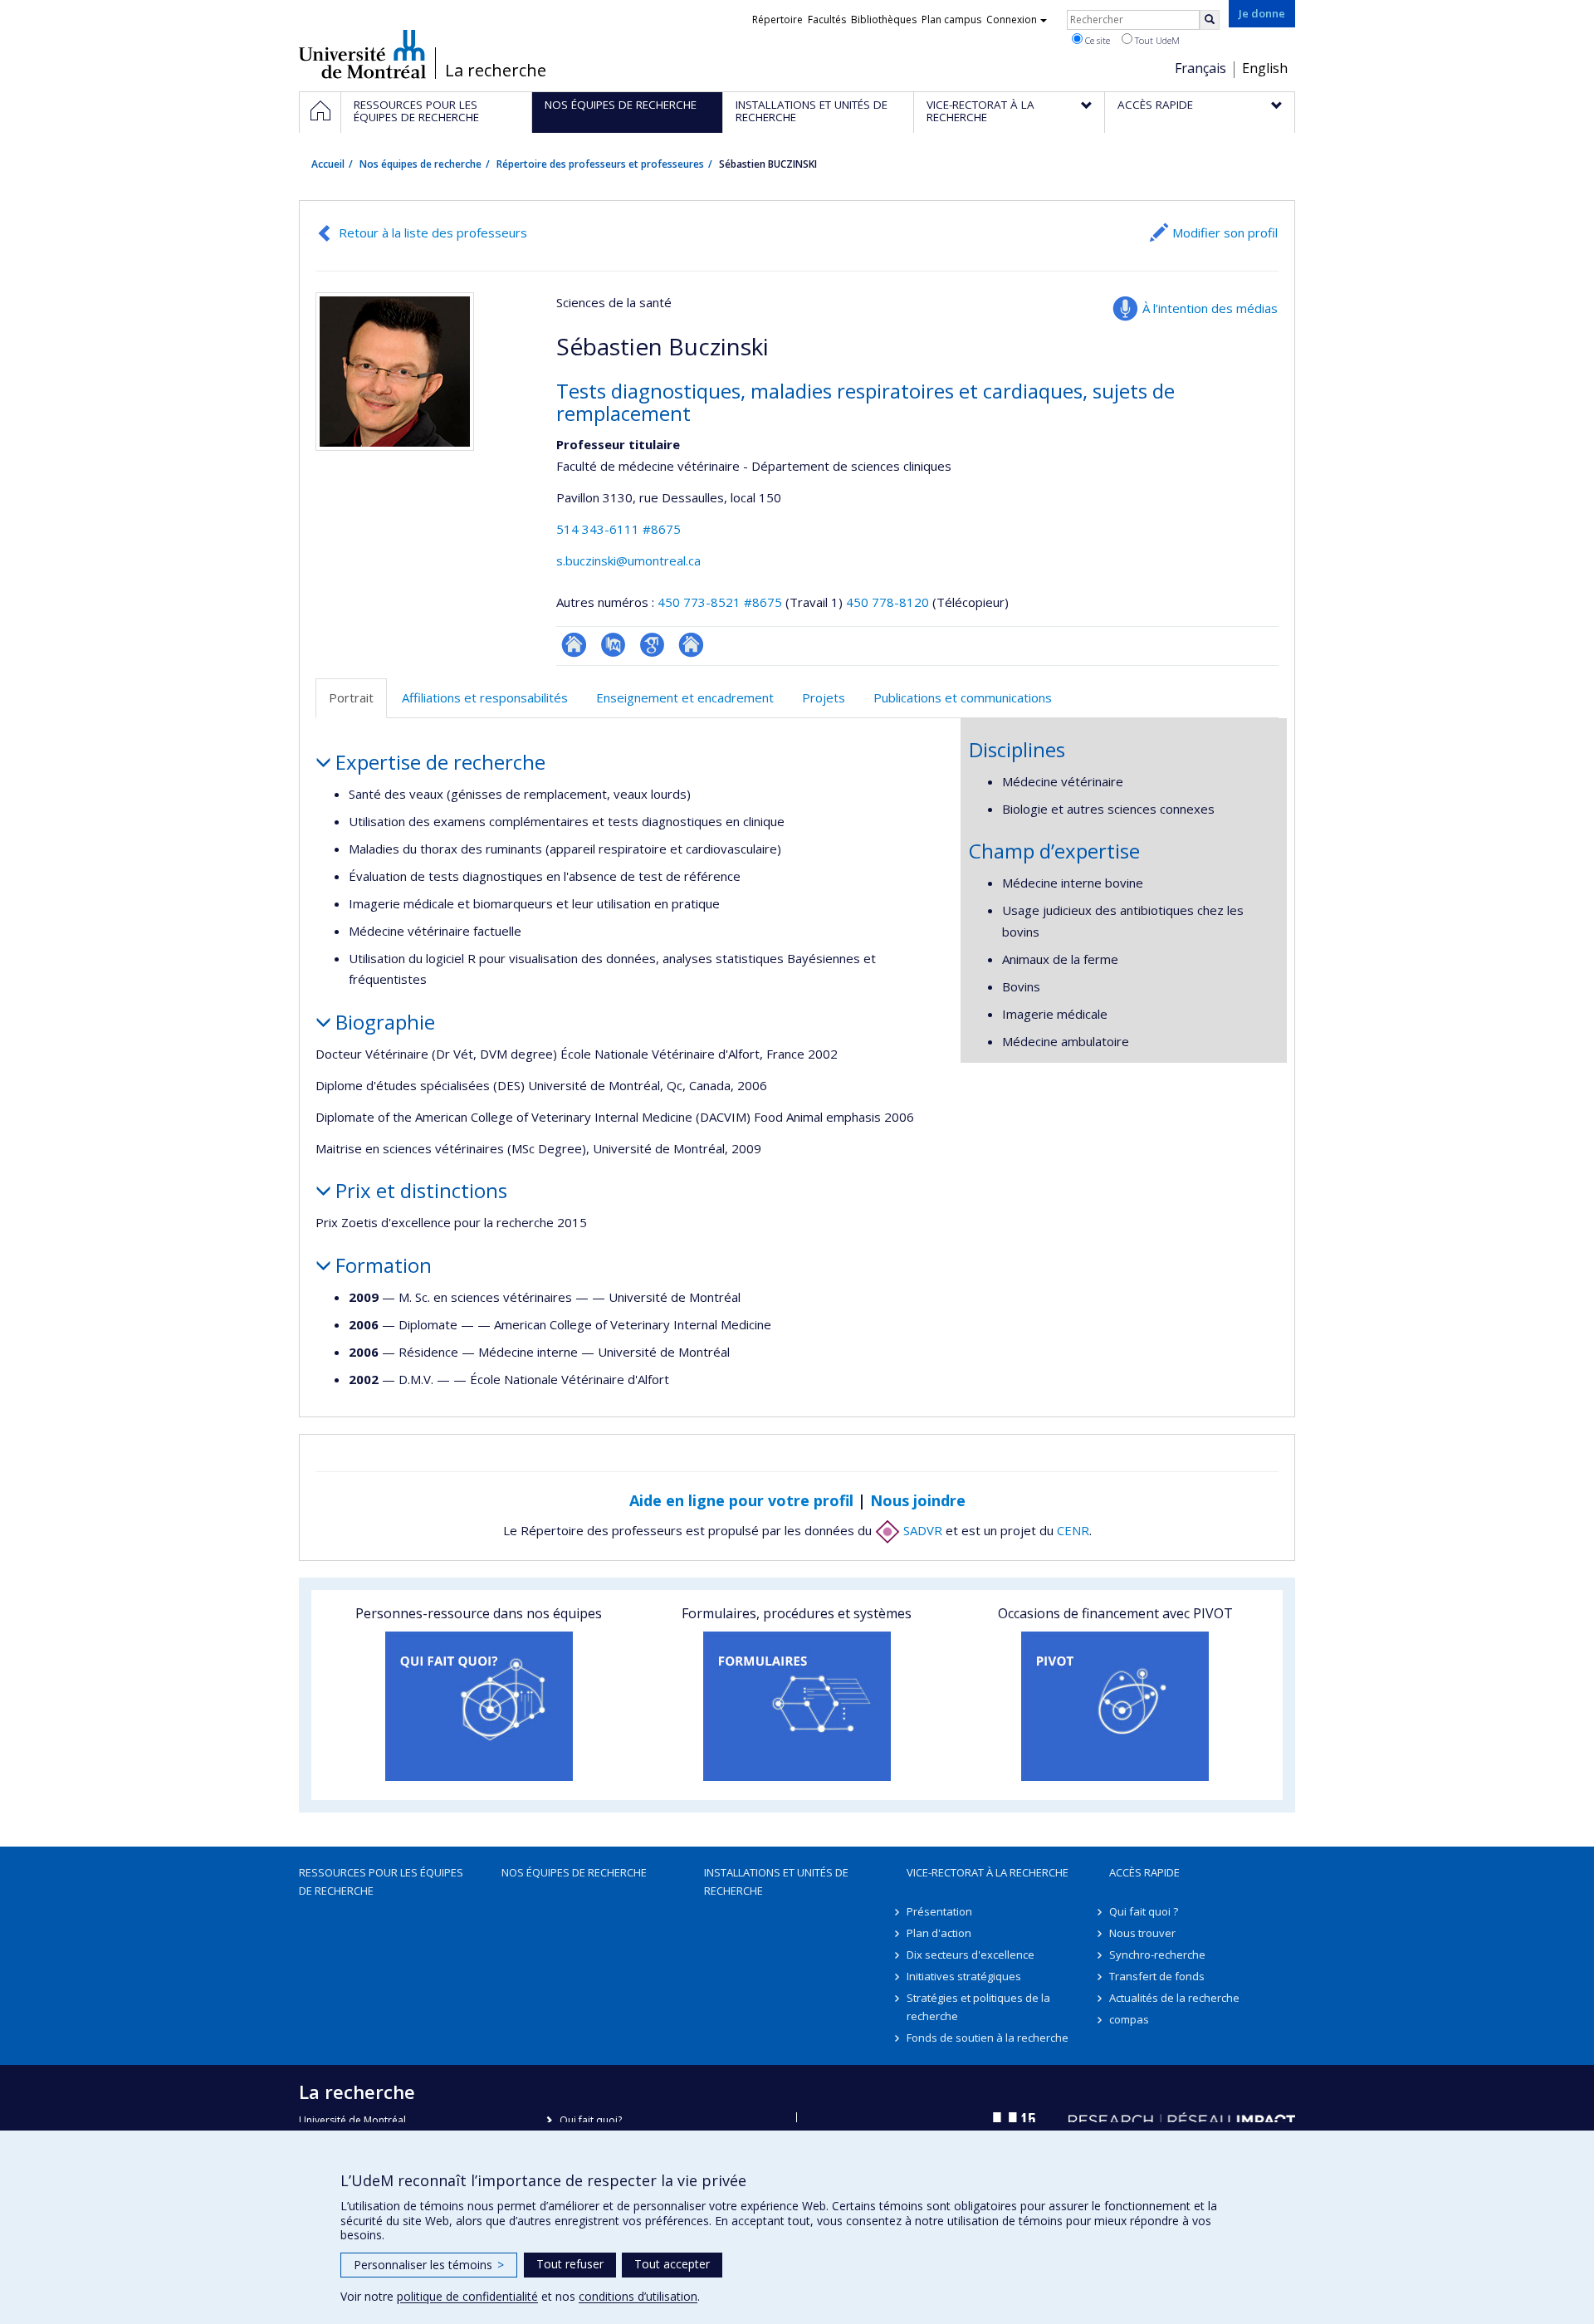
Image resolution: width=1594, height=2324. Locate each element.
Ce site (1096, 40)
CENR (1073, 1530)
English (1265, 68)
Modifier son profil (1225, 232)
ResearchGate (574, 645)
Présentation (939, 1911)
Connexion (1012, 20)
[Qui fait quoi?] (479, 1706)
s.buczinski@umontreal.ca (628, 560)
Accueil (328, 164)
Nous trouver (1142, 1933)
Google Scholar (652, 645)
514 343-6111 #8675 (619, 529)
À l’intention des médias (1210, 308)
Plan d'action (939, 1933)
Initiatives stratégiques (964, 1976)
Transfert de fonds (1157, 1976)
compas (1129, 2019)
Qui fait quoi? (591, 2120)
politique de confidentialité (467, 2296)
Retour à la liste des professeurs (433, 232)
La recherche (496, 71)
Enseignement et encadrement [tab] (685, 697)
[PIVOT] (1115, 1706)
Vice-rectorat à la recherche (988, 1872)
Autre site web (691, 645)
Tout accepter (672, 2264)
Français (1200, 68)
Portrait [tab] (351, 697)
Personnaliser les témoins (429, 2265)
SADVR (921, 1530)
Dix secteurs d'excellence (971, 1955)
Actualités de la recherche (1174, 1998)
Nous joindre (918, 1500)
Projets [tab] (824, 697)
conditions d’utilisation (638, 2296)
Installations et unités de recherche (776, 1881)
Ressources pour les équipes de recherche (381, 1881)
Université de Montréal (362, 54)
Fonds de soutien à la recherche (988, 2038)
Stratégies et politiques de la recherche (978, 2007)
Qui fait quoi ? (1144, 1911)
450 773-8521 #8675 (720, 602)
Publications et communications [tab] (963, 697)
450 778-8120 (889, 602)
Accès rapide (1144, 1872)
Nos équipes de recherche (421, 164)
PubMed (613, 645)
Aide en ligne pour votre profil (741, 1500)
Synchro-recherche (1157, 1955)
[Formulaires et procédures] (797, 1706)
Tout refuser (570, 2264)
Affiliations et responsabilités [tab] (485, 697)
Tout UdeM (1156, 40)
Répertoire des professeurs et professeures (600, 164)
